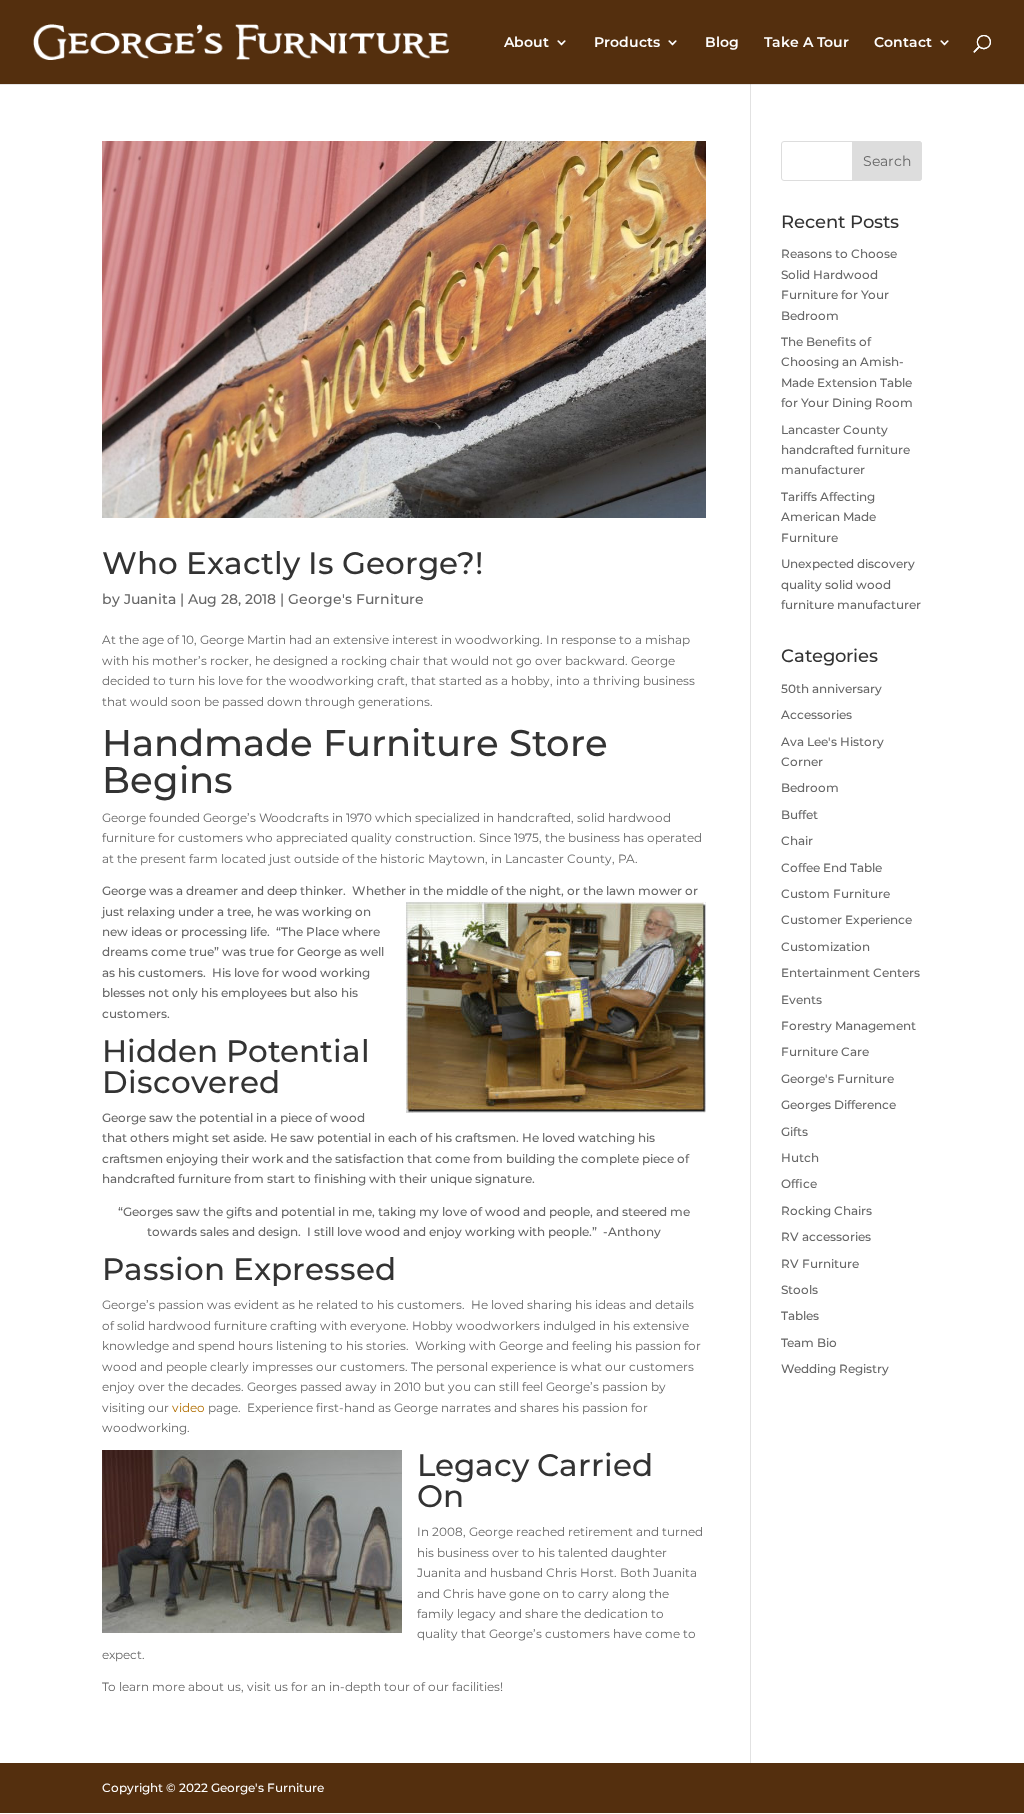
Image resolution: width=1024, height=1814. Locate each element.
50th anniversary (831, 688)
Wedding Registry (835, 1368)
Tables (800, 1315)
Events (801, 999)
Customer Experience (846, 919)
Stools (799, 1289)
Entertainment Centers (850, 972)
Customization (825, 946)
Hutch (800, 1157)
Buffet (799, 814)
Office (799, 1183)
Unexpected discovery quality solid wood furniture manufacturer (851, 584)
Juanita (150, 599)
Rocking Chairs (826, 1210)
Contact (903, 43)
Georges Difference (838, 1104)
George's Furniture (356, 599)
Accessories (816, 714)
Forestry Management (848, 1025)
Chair (797, 840)
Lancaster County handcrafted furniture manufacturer (845, 450)
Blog (722, 43)
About (526, 43)
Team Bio (809, 1342)
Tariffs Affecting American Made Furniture (828, 517)
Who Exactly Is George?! (292, 563)
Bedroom (810, 787)
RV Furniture (820, 1263)
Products (627, 43)
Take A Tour (806, 43)
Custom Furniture (835, 893)
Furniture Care (825, 1051)
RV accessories (826, 1236)
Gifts (794, 1131)
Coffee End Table (831, 867)
